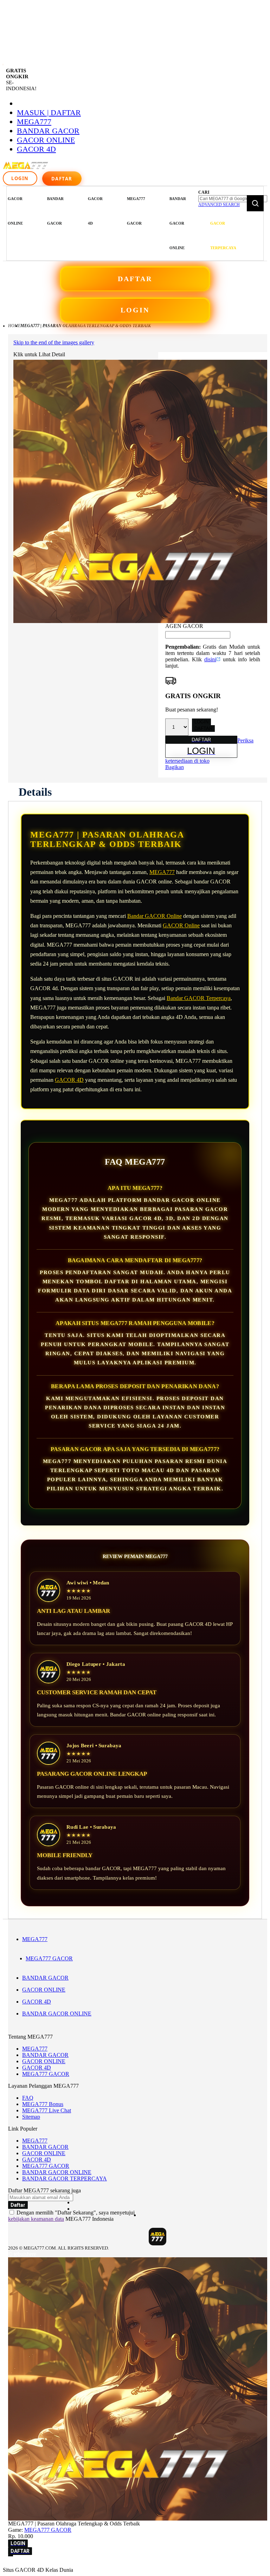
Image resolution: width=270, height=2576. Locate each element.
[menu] (102, 223)
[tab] (35, 792)
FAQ (28, 2098)
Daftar (62, 179)
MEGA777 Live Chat (47, 2110)
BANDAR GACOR (48, 131)
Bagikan (175, 767)
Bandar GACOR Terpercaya (199, 998)
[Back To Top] (11, 2556)
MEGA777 (34, 122)
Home (14, 326)
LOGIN (135, 310)
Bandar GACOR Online (155, 916)
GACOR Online (181, 925)
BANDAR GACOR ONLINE (57, 2014)
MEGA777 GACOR (49, 1958)
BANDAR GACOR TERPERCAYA (65, 2178)
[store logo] (26, 169)
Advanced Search (219, 205)
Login (20, 178)
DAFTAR (135, 279)
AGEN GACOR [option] (184, 626)
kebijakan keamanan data (36, 2219)
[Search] (255, 203)
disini (210, 659)
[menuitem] (15, 211)
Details (35, 792)
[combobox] (233, 199)
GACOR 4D (36, 149)
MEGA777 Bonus (43, 2104)
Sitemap (31, 2117)
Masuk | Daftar (49, 112)
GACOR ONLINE (46, 140)
